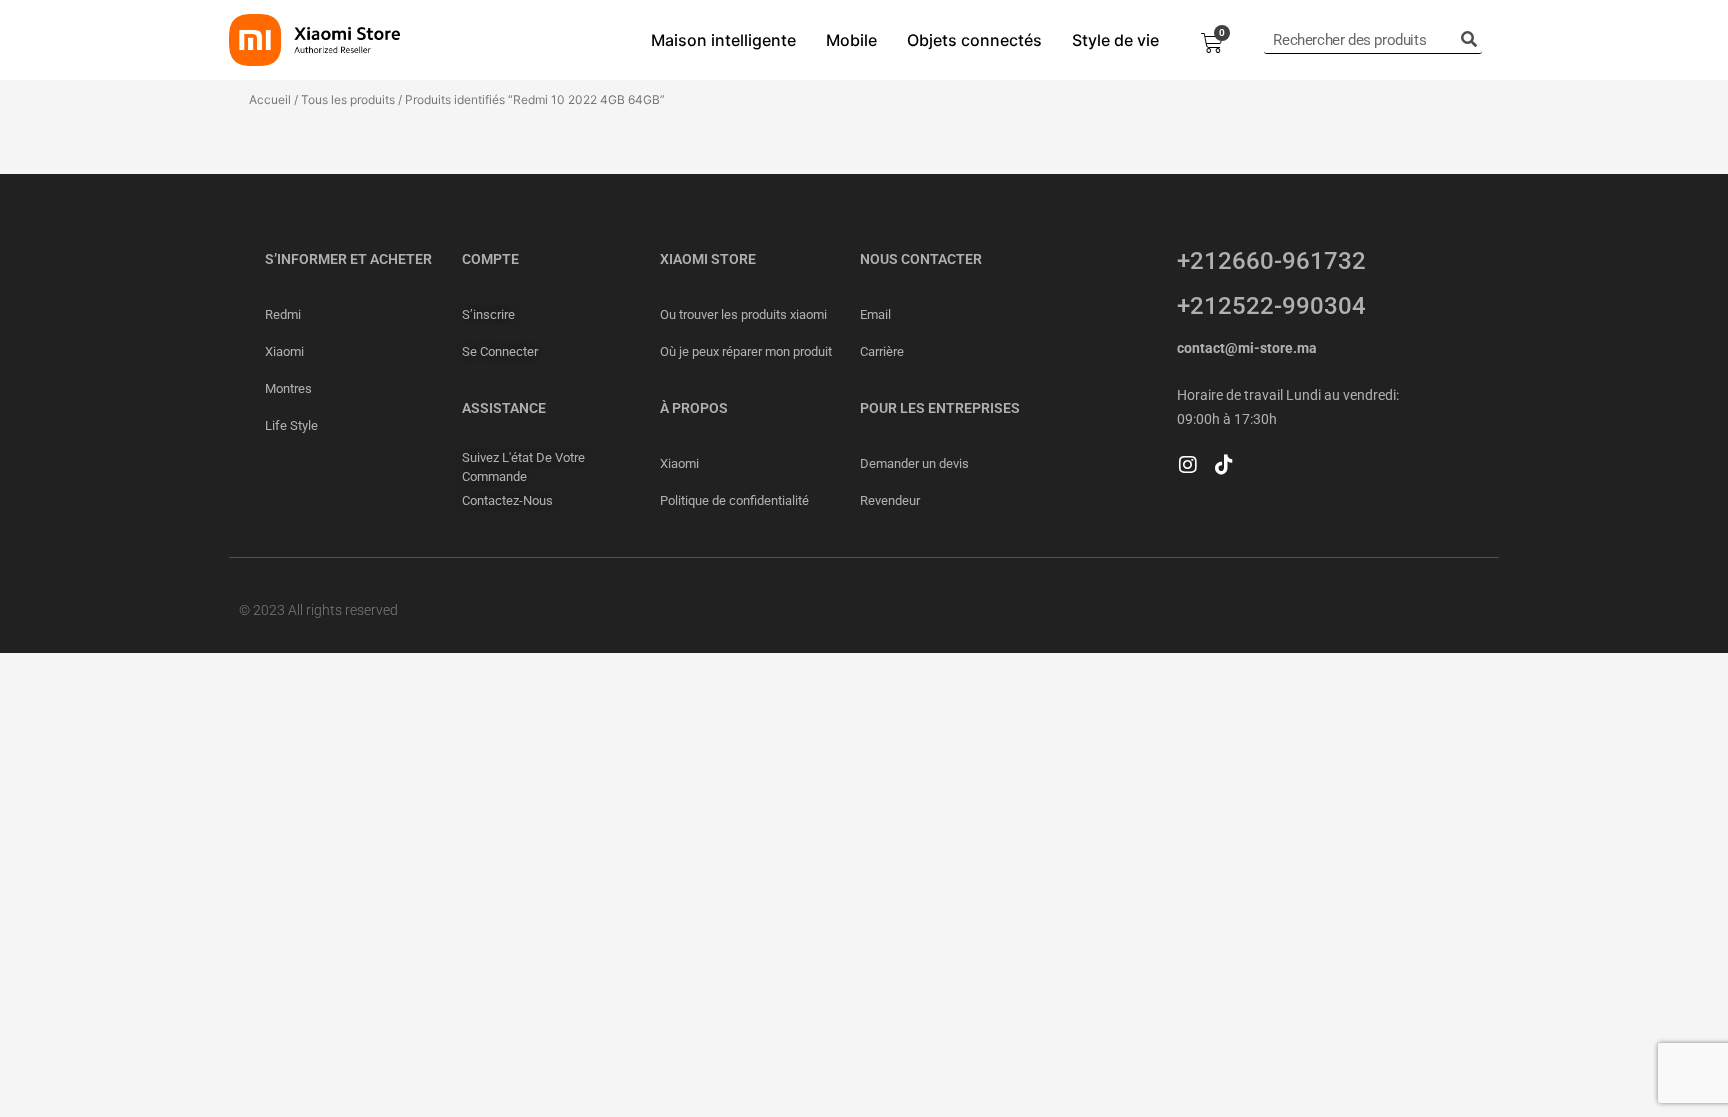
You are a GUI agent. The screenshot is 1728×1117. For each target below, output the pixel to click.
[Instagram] (1188, 465)
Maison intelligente (723, 40)
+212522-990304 (1271, 306)
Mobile (851, 40)
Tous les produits (348, 99)
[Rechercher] (1468, 40)
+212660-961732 (1271, 261)
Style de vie (1115, 40)
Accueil (270, 99)
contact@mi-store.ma (1247, 348)
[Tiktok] (1224, 465)
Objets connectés (974, 40)
